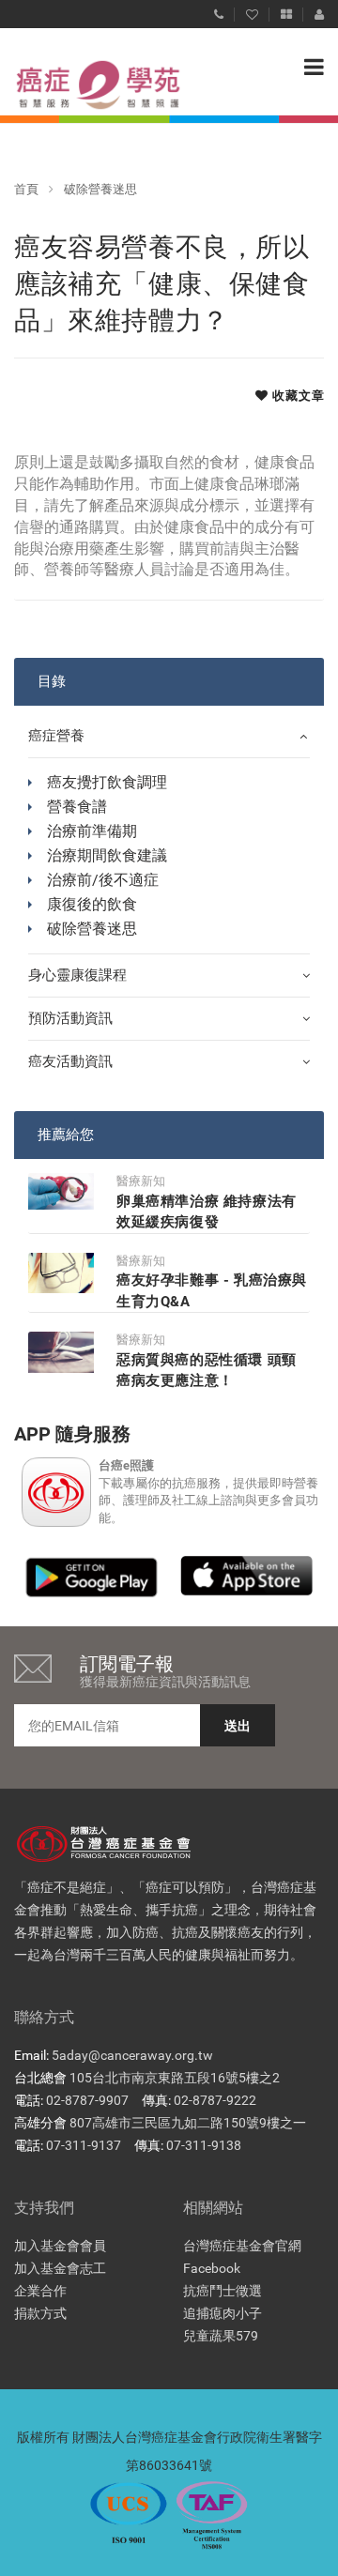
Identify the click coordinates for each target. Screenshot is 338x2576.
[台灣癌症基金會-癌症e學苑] (80, 85)
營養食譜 (77, 807)
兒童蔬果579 (221, 2336)
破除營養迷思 (100, 189)
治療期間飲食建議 (107, 855)
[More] (286, 10)
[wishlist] (252, 10)
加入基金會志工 (60, 2268)
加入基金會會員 (60, 2246)
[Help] (219, 10)
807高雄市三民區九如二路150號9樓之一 (188, 2123)
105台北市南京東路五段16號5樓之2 (175, 2078)
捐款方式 (40, 2313)
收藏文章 (297, 396)
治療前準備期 (92, 831)
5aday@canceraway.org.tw (132, 2055)
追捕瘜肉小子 (223, 2313)
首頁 (26, 189)
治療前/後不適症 (103, 880)
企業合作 (40, 2291)
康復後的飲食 (92, 904)
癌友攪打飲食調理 (107, 782)
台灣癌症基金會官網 (242, 2246)
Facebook (212, 2268)
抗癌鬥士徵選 (223, 2291)
